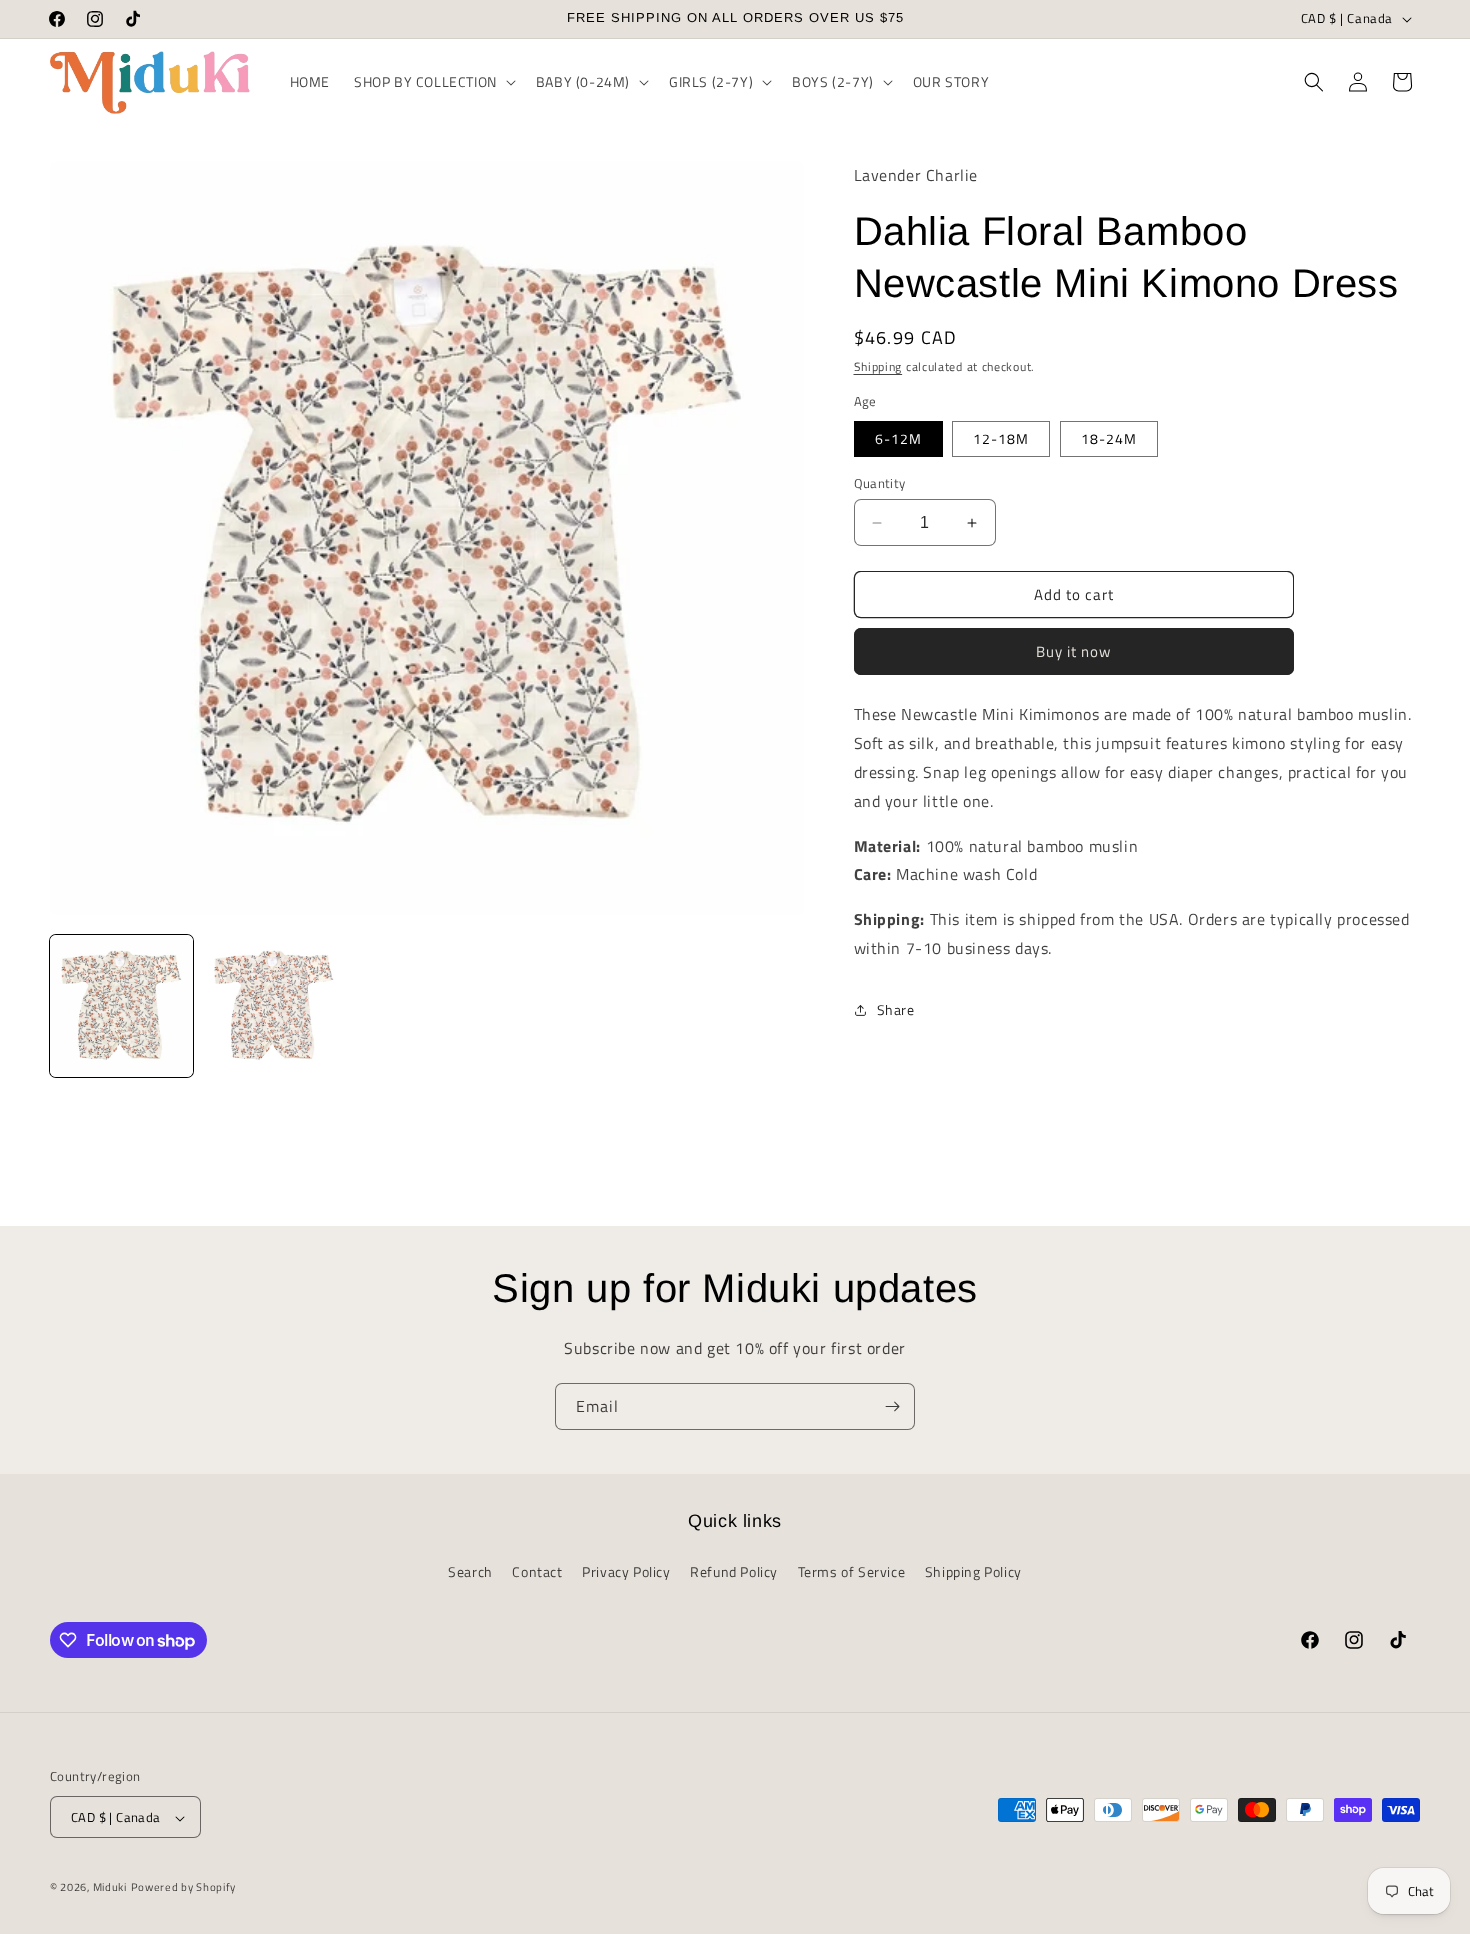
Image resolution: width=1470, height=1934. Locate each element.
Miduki (110, 1888)
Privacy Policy (626, 1570)
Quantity (880, 483)
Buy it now (1073, 651)
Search (470, 1570)
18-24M (1109, 438)
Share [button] (896, 1009)
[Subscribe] (892, 1406)
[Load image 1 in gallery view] (121, 1006)
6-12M (898, 438)
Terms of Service (852, 1570)
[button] (433, 82)
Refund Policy (734, 1570)
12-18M (1001, 438)
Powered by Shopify (184, 1888)
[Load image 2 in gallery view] (274, 1006)
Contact (537, 1570)
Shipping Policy (973, 1570)
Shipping (878, 366)
